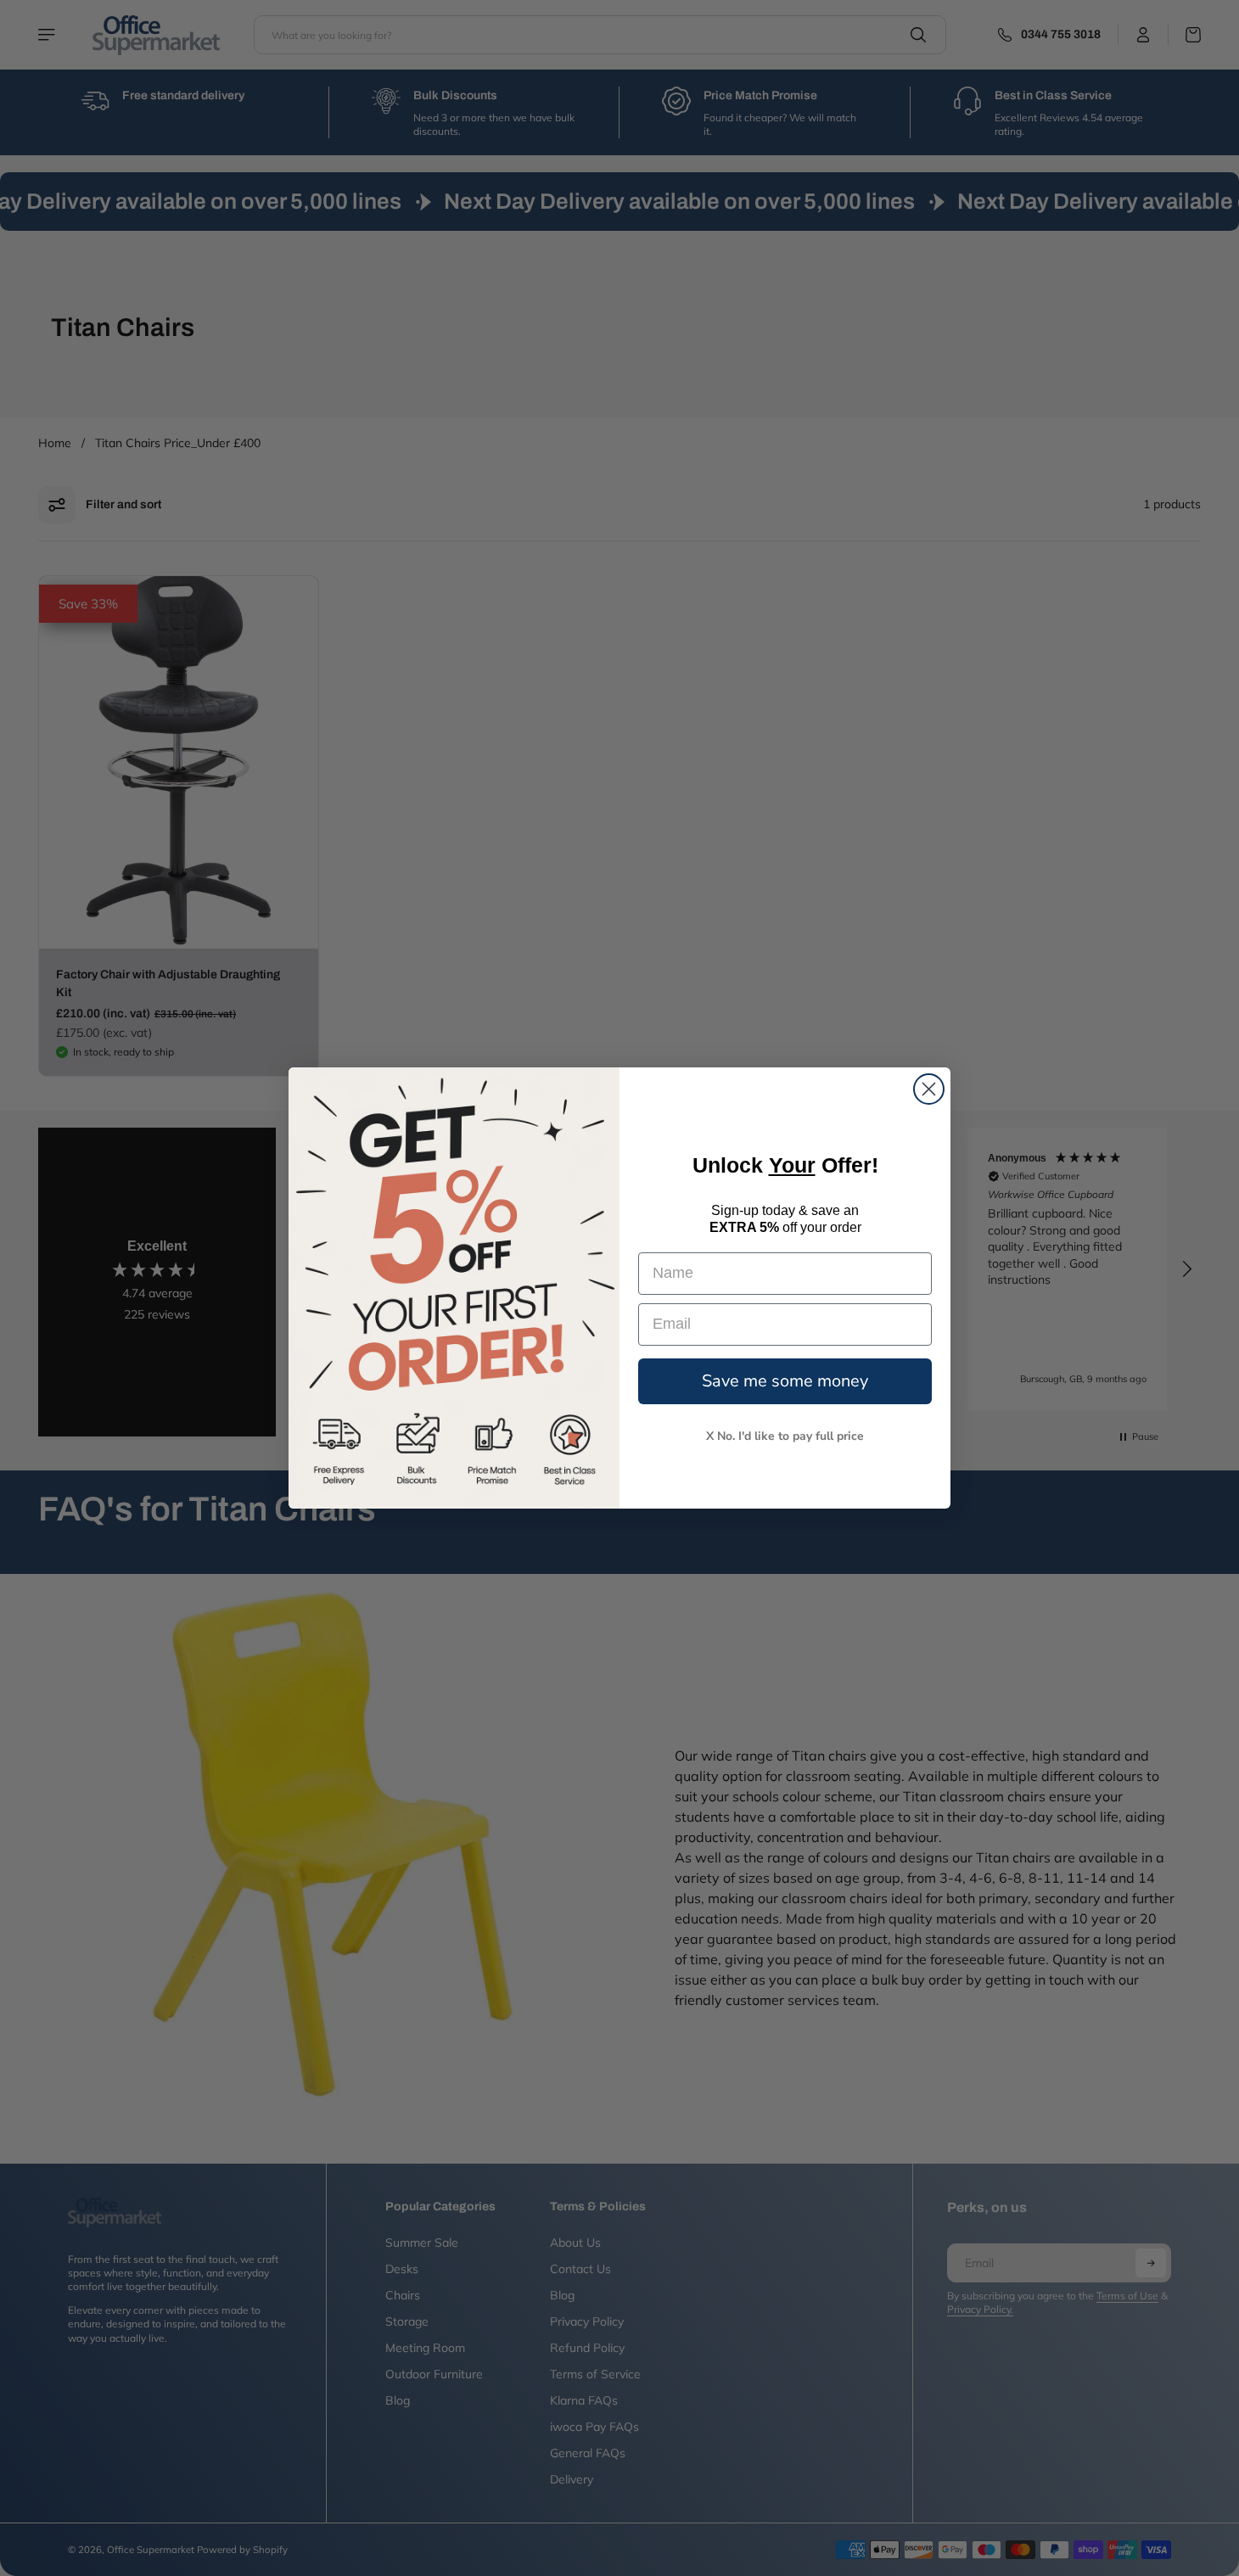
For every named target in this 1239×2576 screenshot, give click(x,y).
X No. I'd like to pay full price (785, 1436)
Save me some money (785, 1381)
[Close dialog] (929, 1089)
